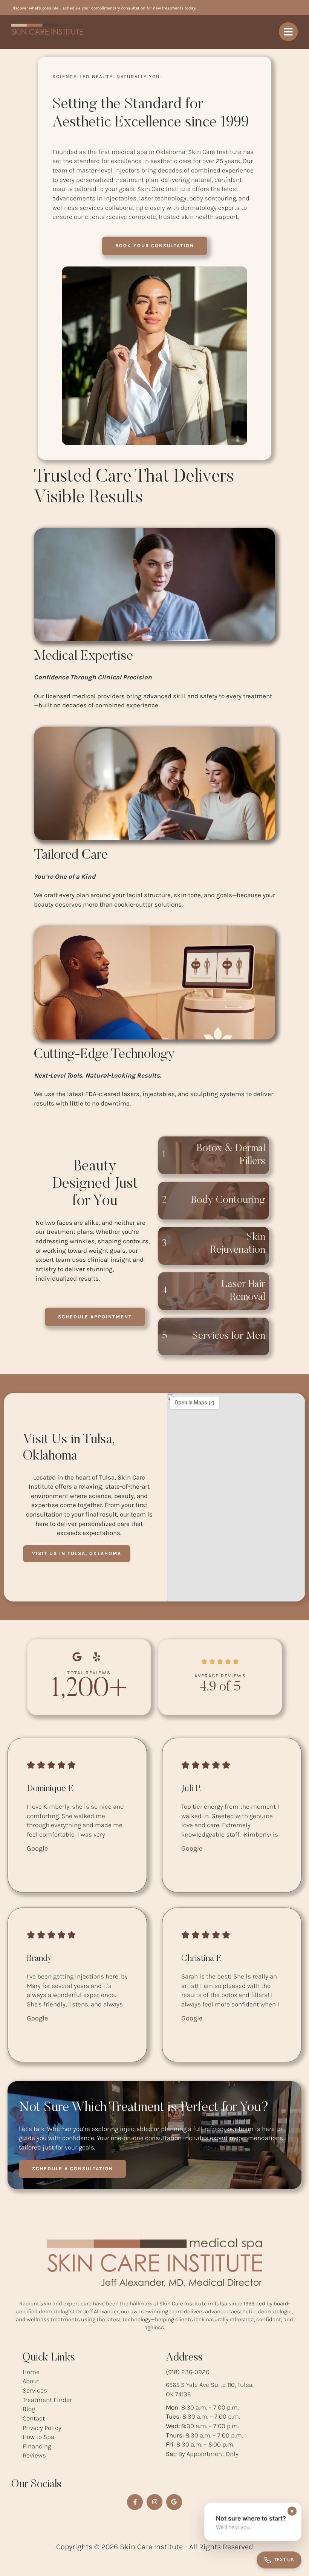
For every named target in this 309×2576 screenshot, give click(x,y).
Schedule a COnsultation (73, 2169)
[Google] (174, 2502)
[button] (155, 246)
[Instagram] (154, 2502)
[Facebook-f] (135, 2502)
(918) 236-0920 (188, 2372)
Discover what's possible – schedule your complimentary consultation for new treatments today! (104, 8)
